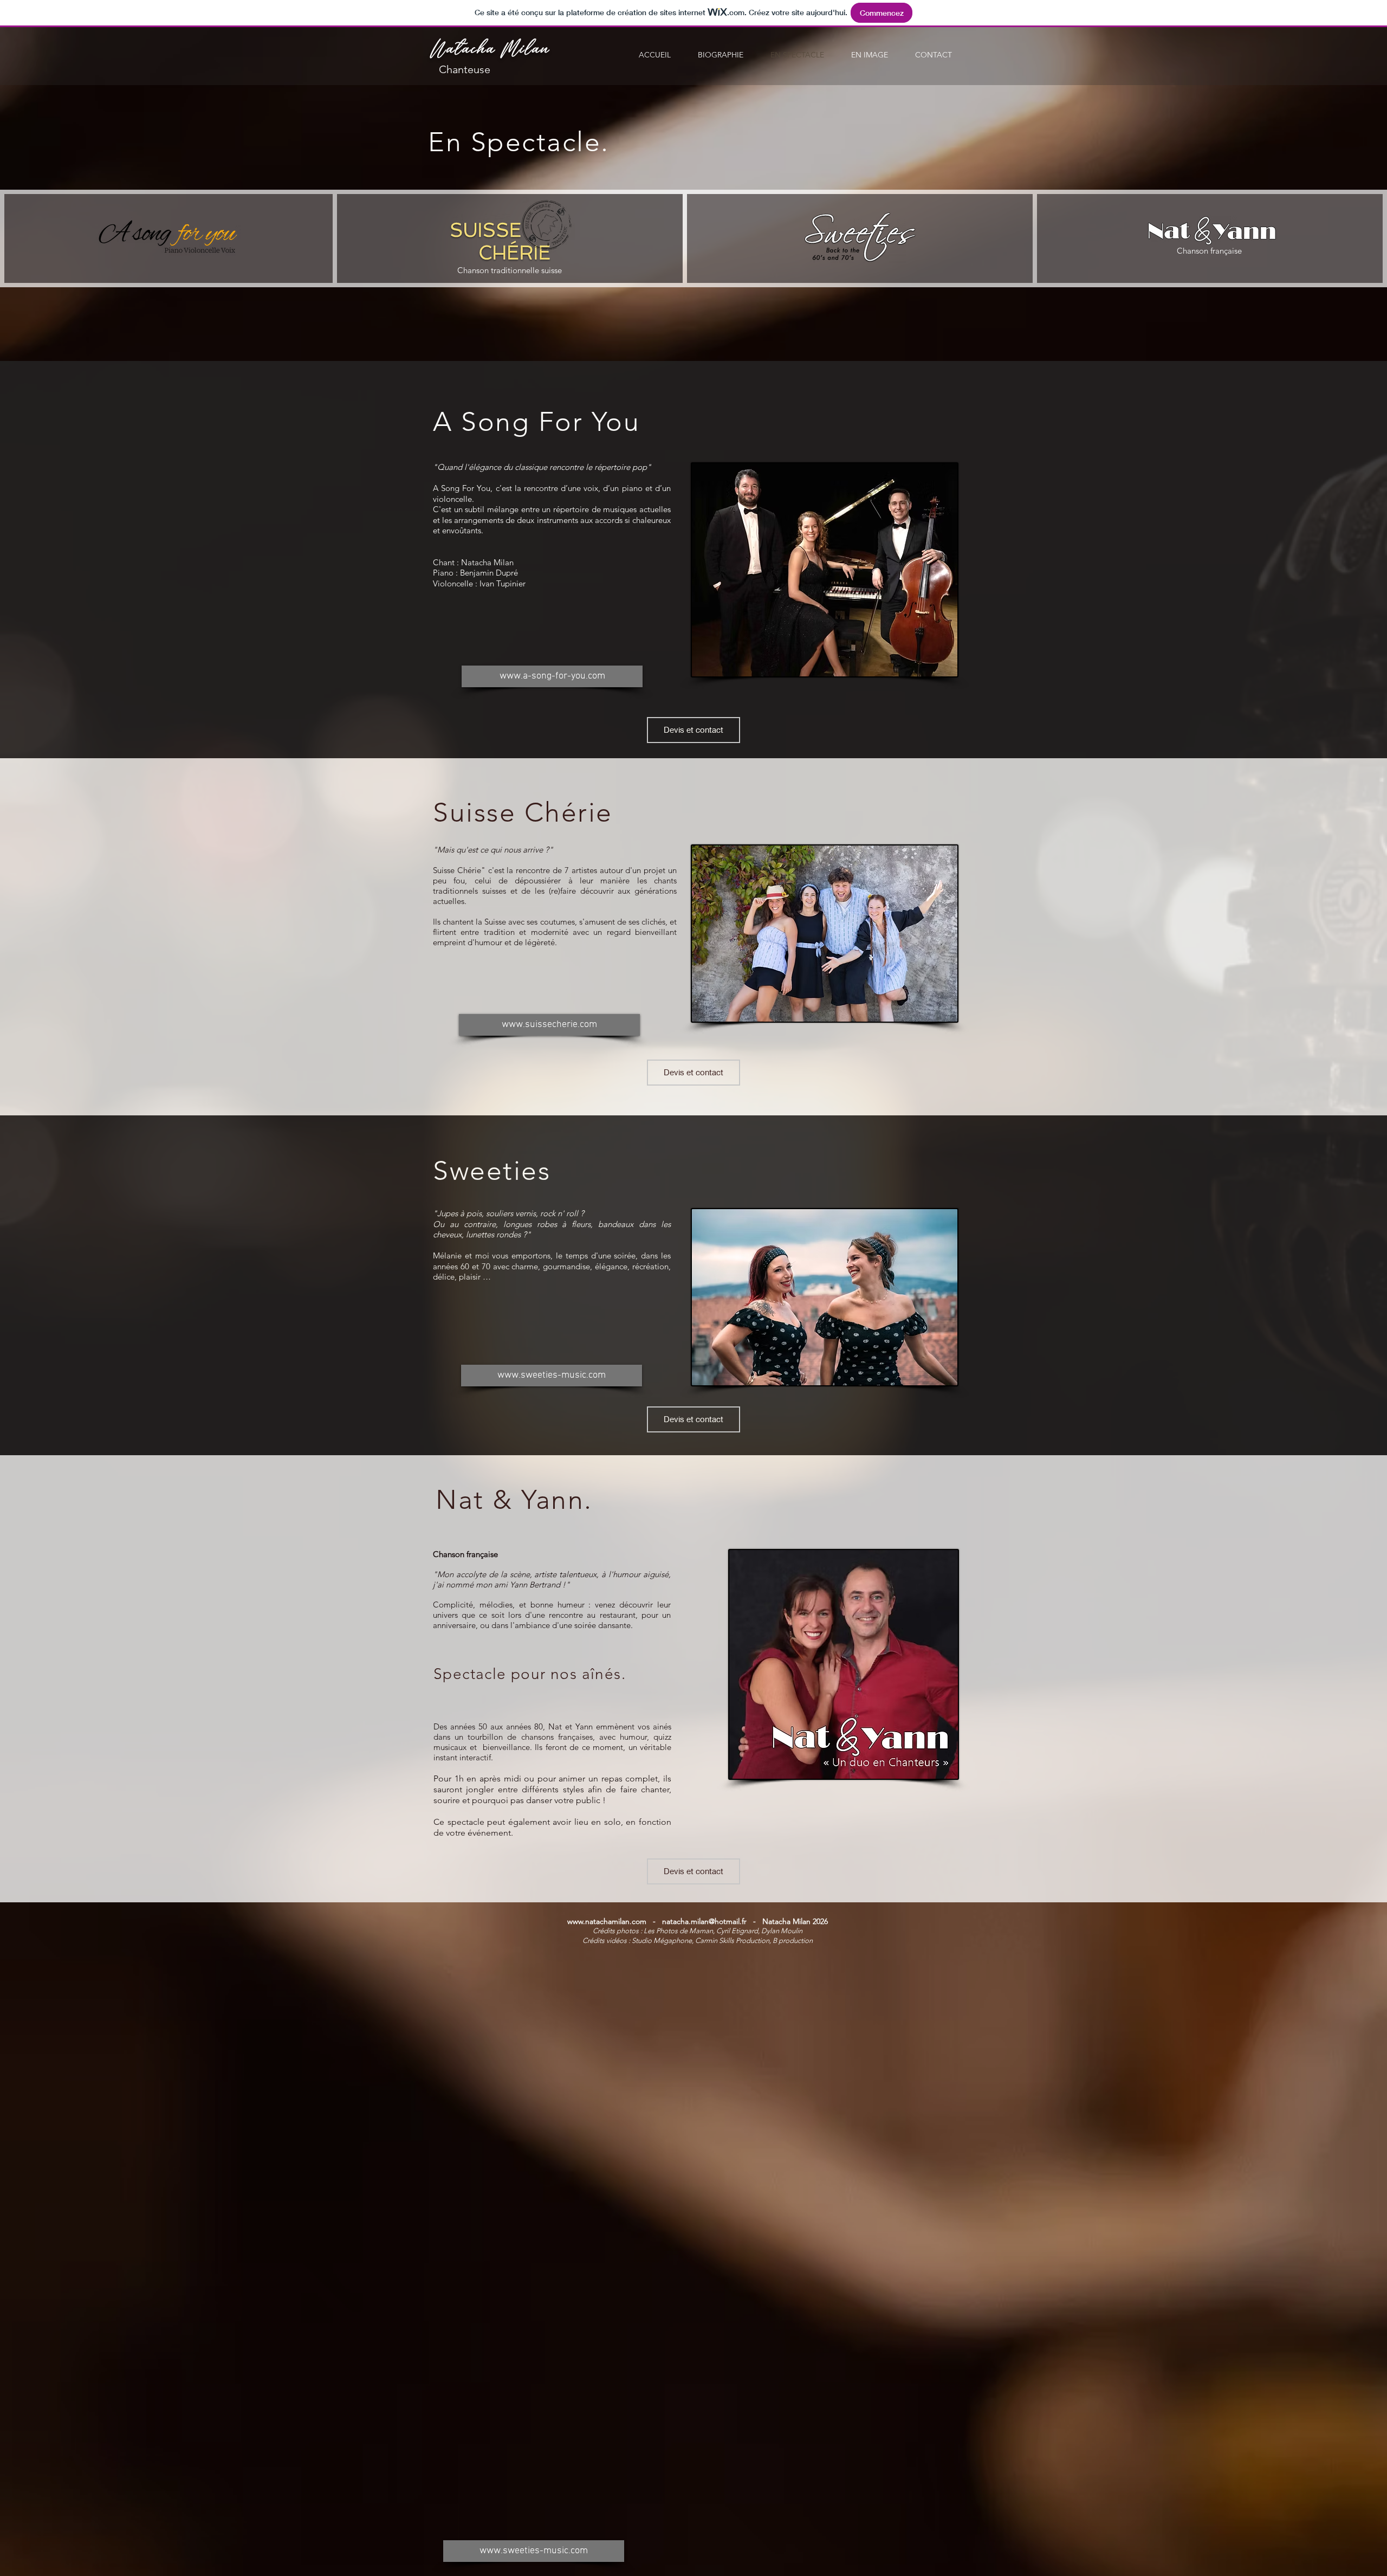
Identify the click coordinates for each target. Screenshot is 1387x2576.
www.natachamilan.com (607, 1921)
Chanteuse (462, 69)
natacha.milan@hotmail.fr (704, 1921)
